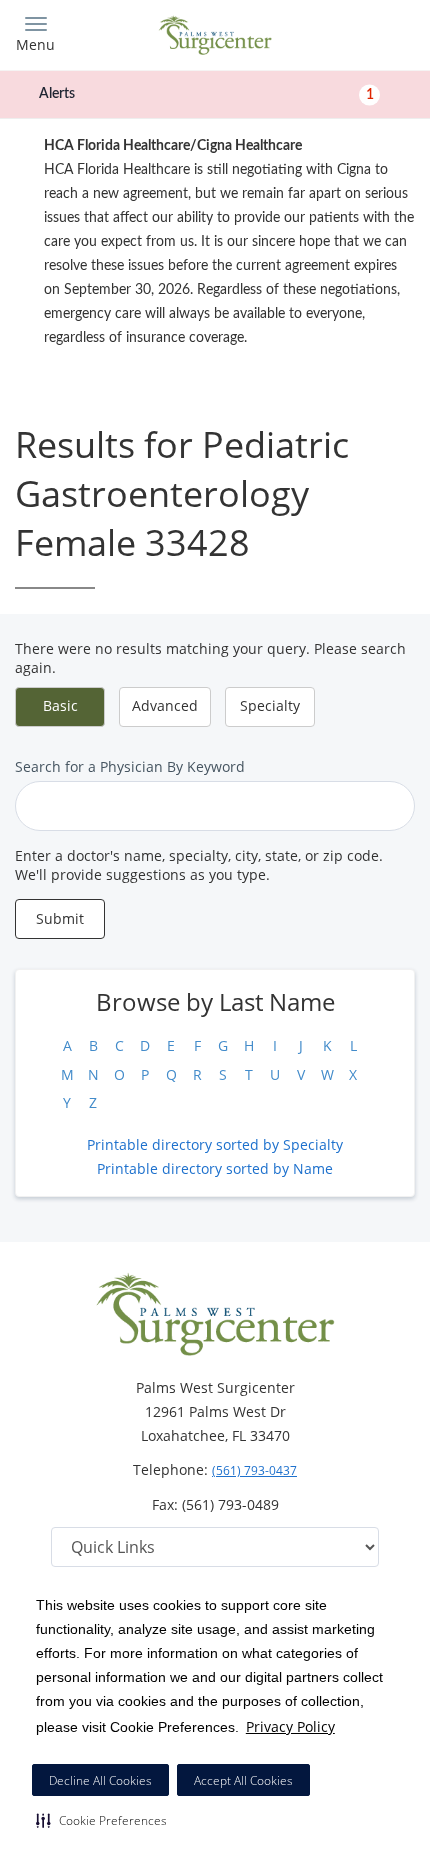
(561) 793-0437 (254, 1470)
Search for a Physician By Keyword (130, 766)
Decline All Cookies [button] (100, 1780)
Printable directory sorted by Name (215, 1168)
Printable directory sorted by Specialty (215, 1144)
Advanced (165, 705)
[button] (101, 1820)
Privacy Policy (290, 1726)
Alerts (206, 94)
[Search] (365, 32)
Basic (60, 705)
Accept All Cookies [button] (243, 1780)
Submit (60, 918)
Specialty (270, 705)
